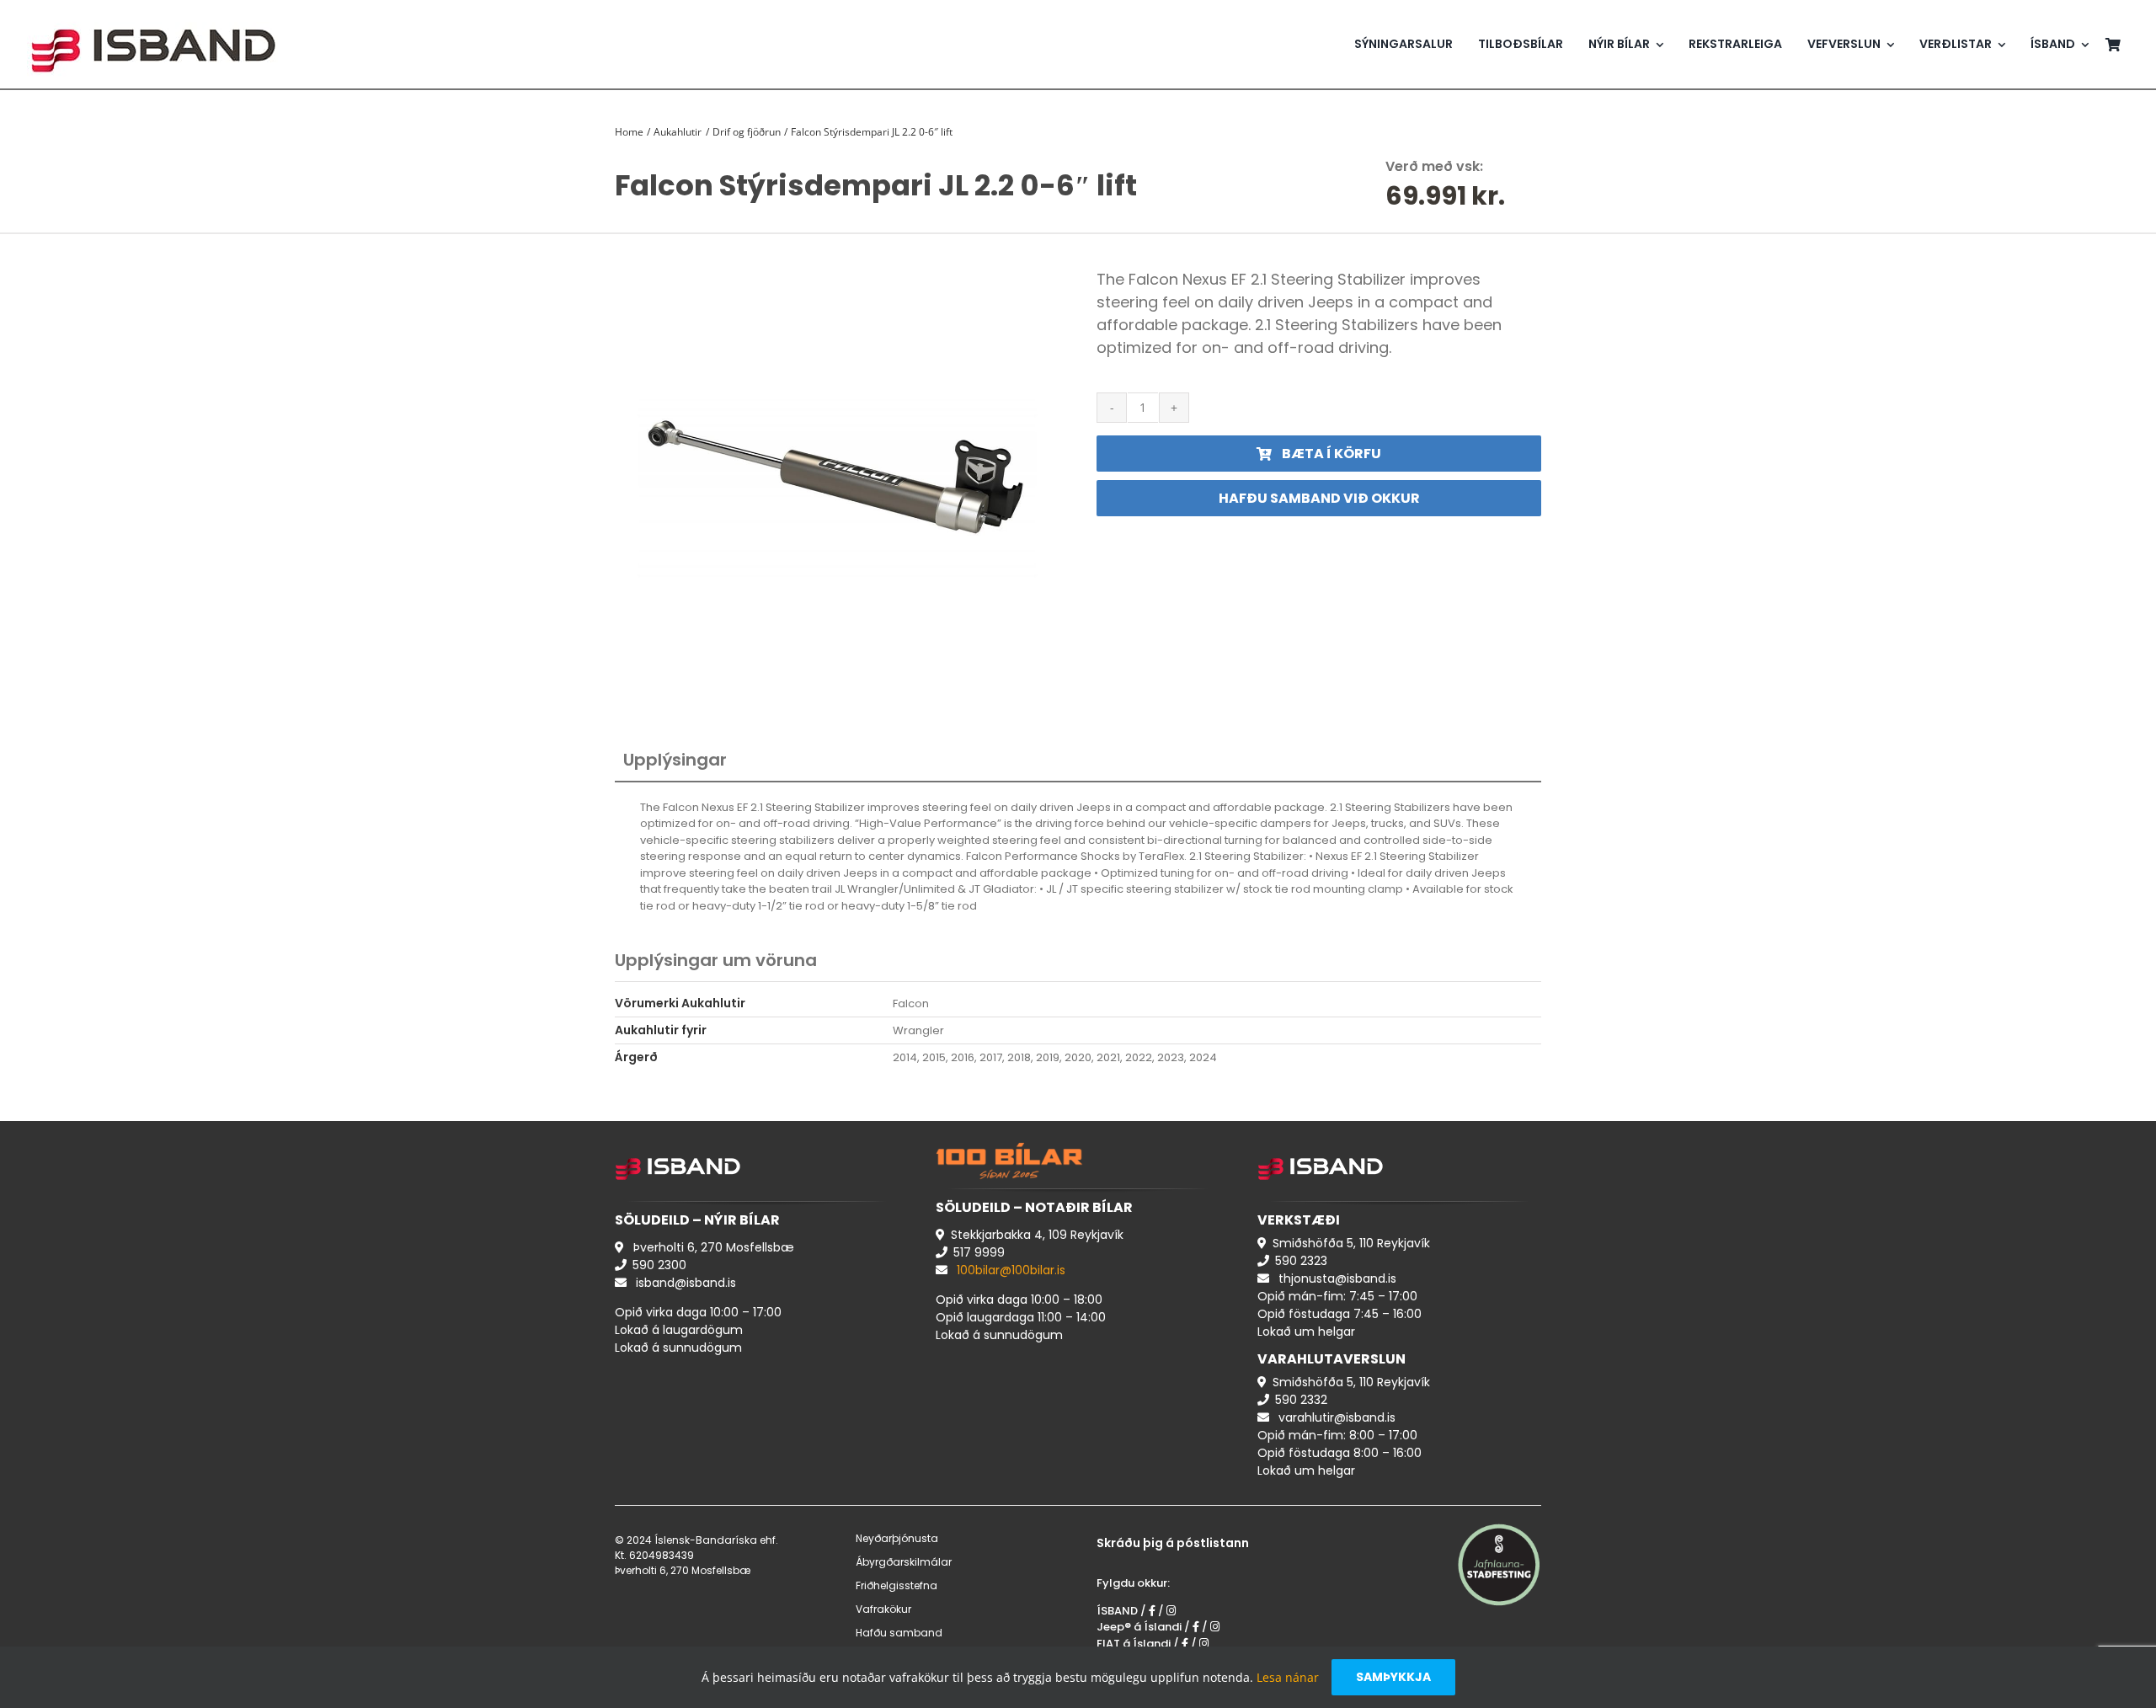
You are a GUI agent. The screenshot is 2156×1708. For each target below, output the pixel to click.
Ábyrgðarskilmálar (904, 1562)
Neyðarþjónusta (897, 1538)
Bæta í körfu (1331, 454)
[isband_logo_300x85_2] (153, 13)
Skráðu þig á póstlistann (1173, 1543)
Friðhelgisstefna (897, 1585)
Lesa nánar (1288, 1677)
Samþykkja (1393, 1677)
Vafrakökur (883, 1609)
